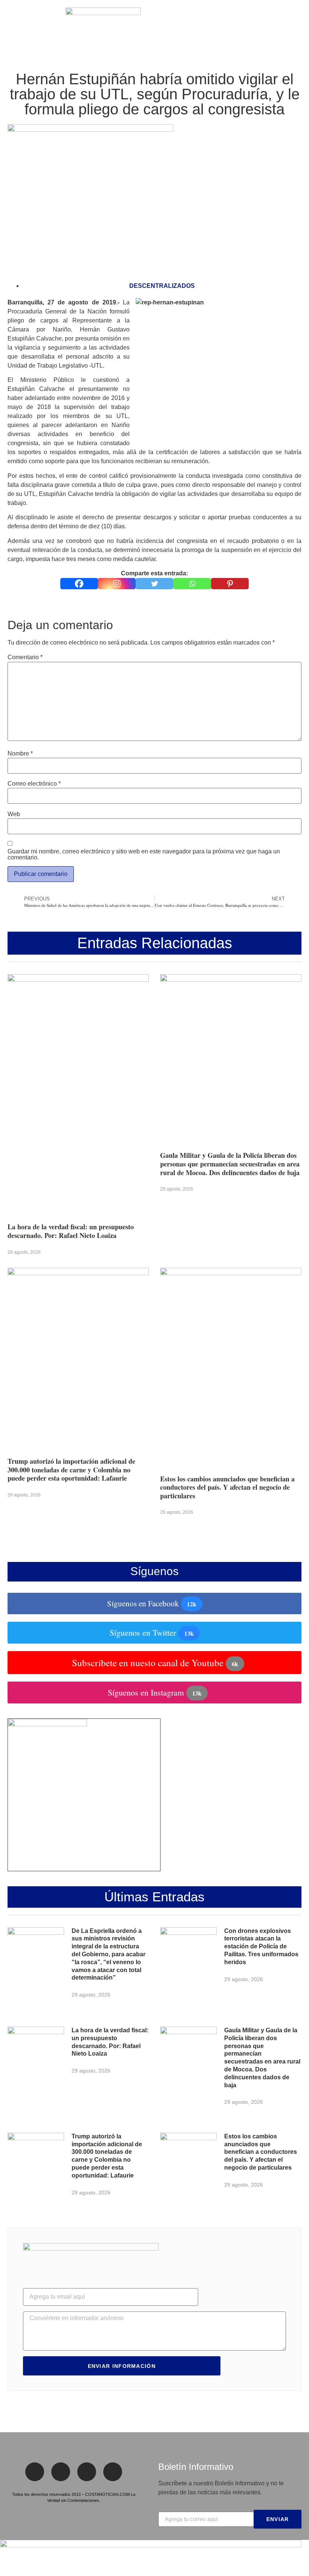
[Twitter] (154, 584)
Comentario (25, 657)
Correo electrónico (34, 784)
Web (14, 814)
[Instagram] (117, 584)
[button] (11, 26)
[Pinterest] (230, 584)
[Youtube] (113, 2472)
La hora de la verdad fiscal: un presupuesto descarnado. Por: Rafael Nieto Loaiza (71, 1231)
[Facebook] (79, 584)
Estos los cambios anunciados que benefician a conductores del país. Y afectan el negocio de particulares (227, 1487)
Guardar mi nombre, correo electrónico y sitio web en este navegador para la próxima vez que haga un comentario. (144, 855)
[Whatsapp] (192, 584)
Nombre (20, 754)
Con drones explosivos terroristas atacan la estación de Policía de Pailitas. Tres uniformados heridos (261, 1946)
